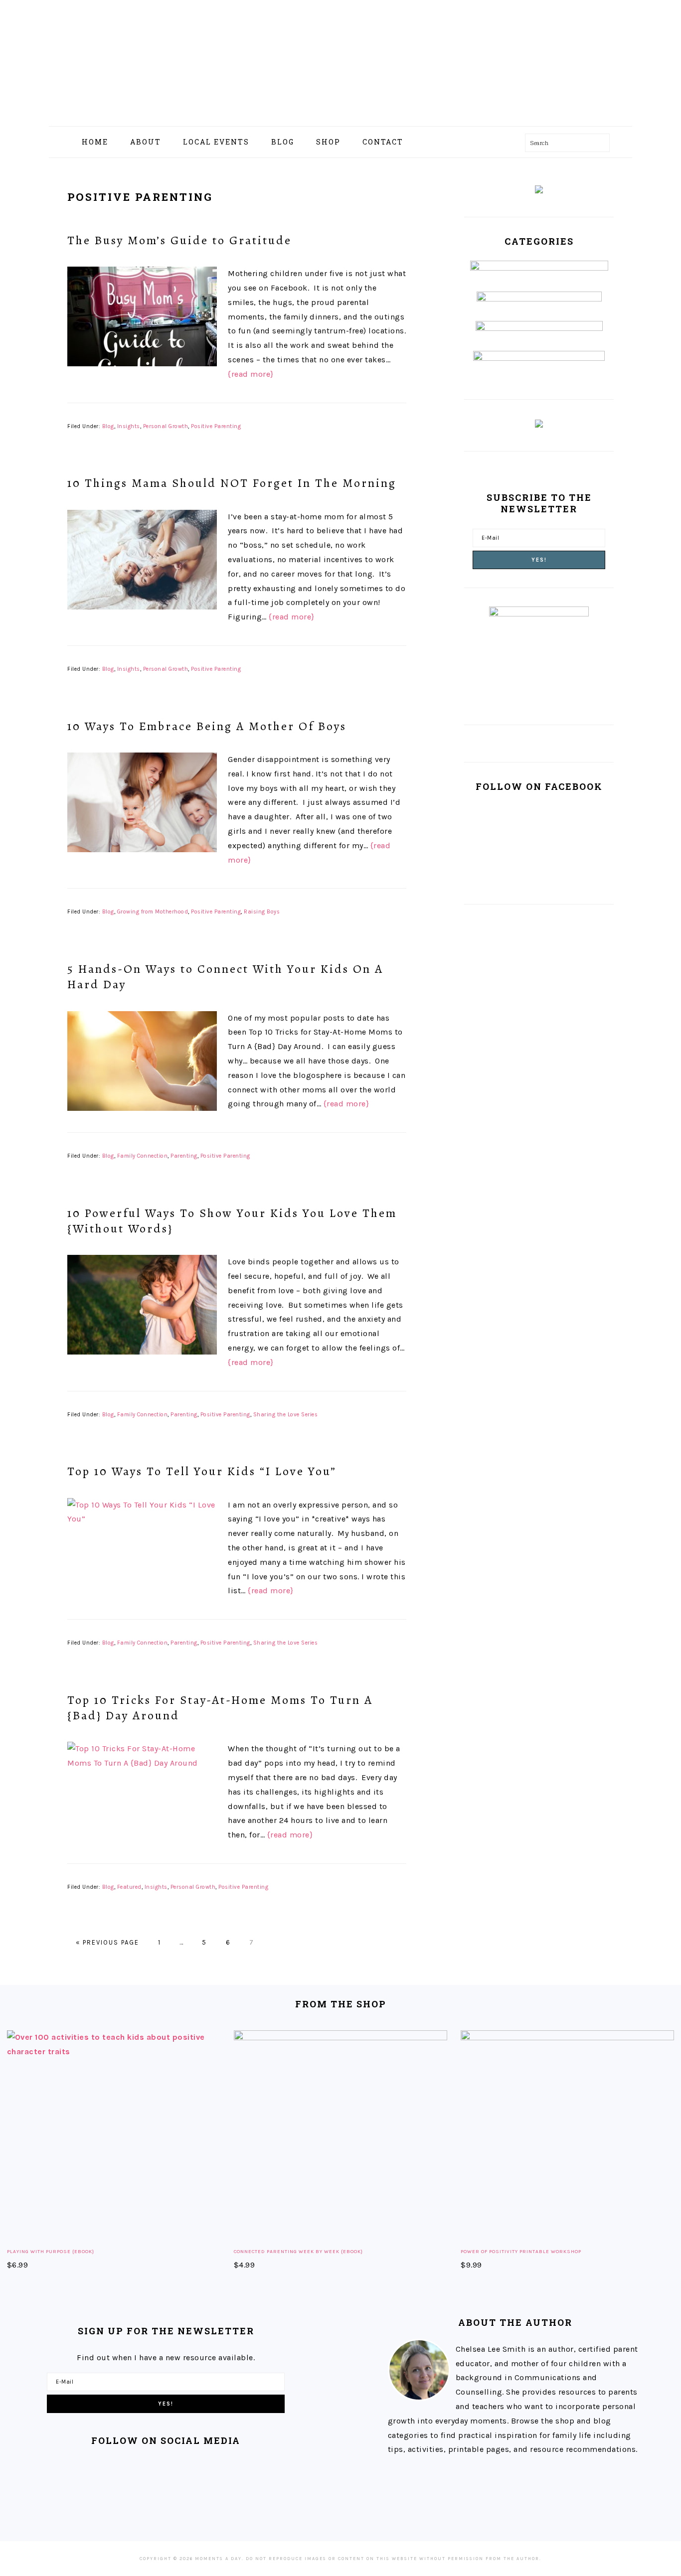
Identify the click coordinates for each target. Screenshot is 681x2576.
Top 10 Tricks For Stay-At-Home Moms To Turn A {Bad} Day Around (220, 1708)
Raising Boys (262, 912)
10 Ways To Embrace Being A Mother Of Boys (207, 726)
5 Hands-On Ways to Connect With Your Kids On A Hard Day (225, 977)
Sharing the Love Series (286, 1415)
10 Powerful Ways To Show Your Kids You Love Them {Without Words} (232, 1221)
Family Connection (143, 1156)
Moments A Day (340, 59)
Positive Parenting (216, 426)
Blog (108, 426)
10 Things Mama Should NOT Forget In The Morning (232, 483)
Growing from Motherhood (153, 912)
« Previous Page (107, 1942)
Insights (129, 426)
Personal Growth (166, 426)
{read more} (251, 374)
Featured (129, 1887)
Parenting (184, 1156)
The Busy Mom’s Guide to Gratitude (179, 240)
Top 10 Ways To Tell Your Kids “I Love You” (202, 1471)
